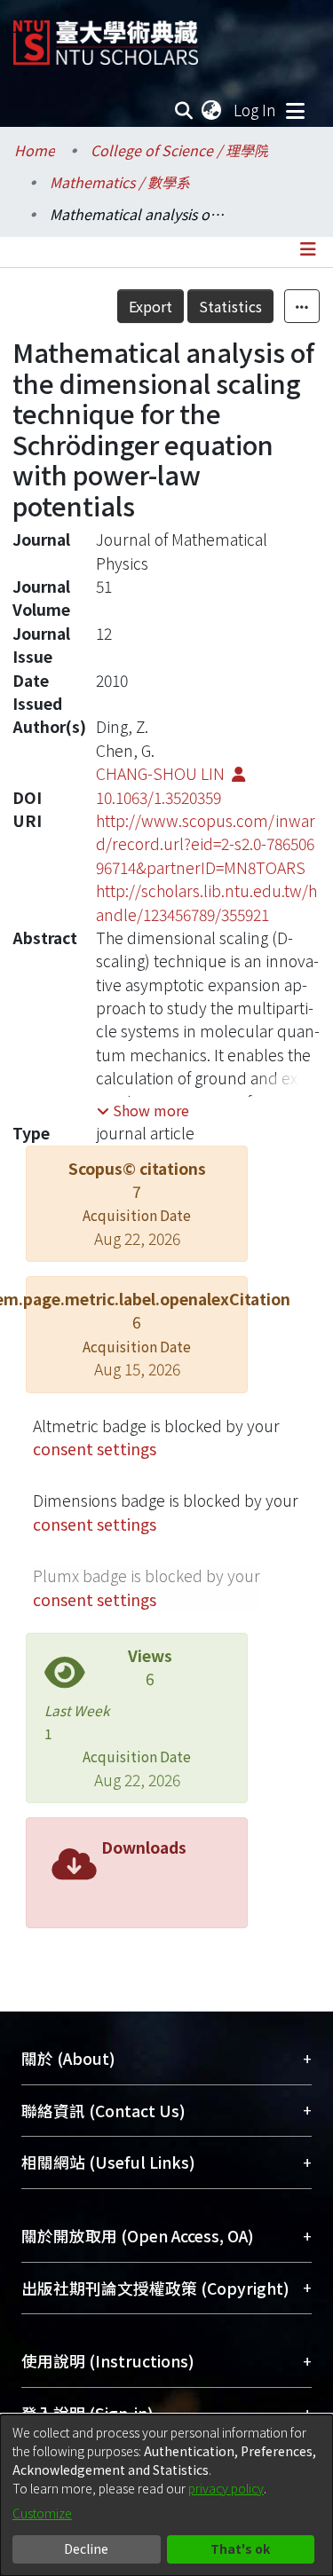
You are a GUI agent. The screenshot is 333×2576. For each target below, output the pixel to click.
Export (151, 306)
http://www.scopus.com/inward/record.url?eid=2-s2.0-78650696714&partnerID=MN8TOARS (206, 844)
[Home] (106, 36)
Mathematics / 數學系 (120, 182)
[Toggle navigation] (295, 110)
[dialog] (166, 2495)
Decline (86, 2548)
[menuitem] (212, 110)
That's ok (240, 2548)
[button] (143, 1110)
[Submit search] (184, 110)
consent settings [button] (95, 1449)
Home (35, 150)
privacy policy (226, 2488)
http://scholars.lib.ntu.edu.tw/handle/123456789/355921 (206, 902)
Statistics (230, 306)
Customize (42, 2513)
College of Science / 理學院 (179, 150)
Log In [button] (256, 110)
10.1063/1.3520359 (159, 797)
